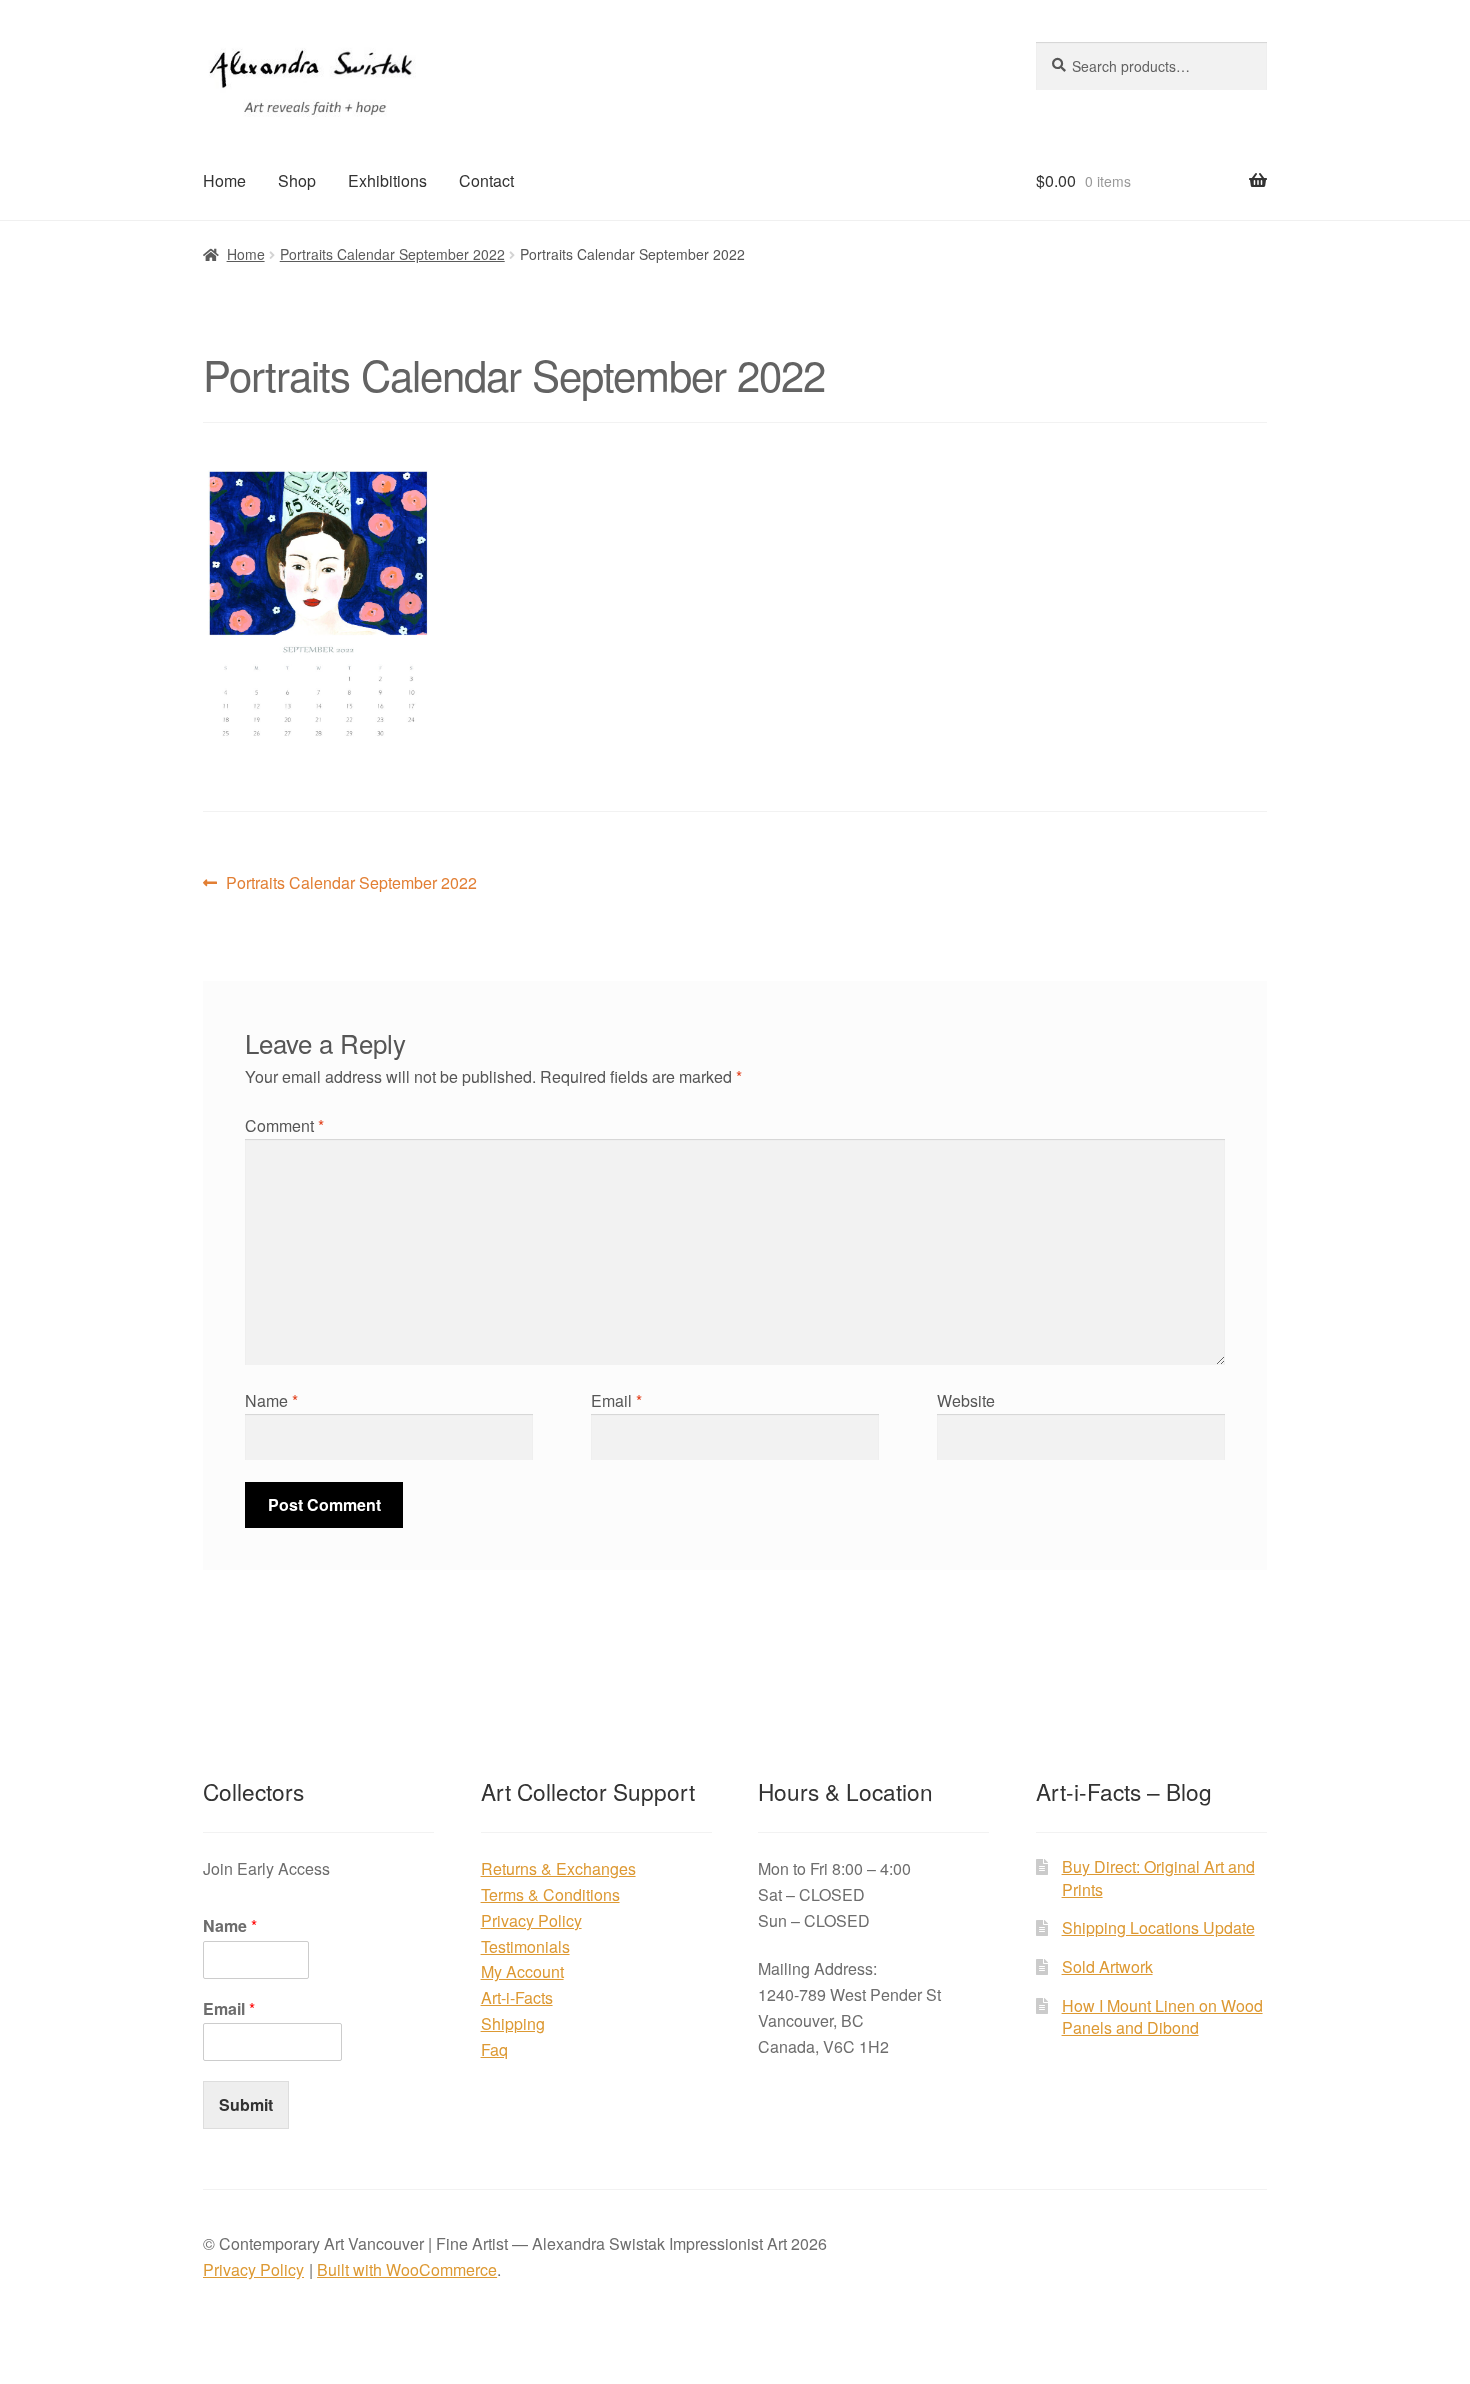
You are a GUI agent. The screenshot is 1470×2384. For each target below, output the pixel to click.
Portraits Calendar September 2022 (392, 254)
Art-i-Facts (517, 1997)
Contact (486, 180)
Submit (246, 2104)
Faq (494, 2049)
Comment (284, 1125)
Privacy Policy (531, 1920)
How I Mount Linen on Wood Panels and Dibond (1162, 2017)
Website (966, 1400)
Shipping (513, 2023)
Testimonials (525, 1946)
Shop (297, 180)
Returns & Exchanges (558, 1868)
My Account (522, 1971)
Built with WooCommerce (407, 2269)
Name (271, 1400)
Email (616, 1400)
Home (224, 180)
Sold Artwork (1107, 1966)
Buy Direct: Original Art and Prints (1158, 1878)
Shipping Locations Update (1158, 1927)
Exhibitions (387, 180)
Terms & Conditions (550, 1894)
